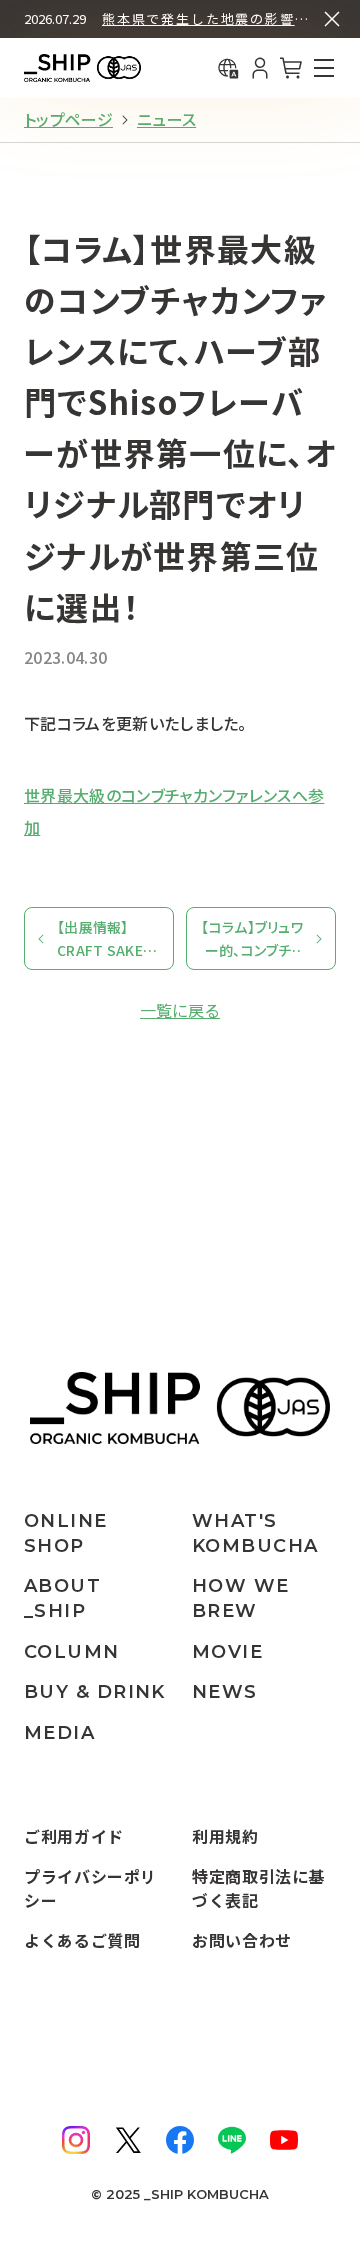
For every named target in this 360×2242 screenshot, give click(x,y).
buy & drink (95, 1692)
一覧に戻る (180, 1010)
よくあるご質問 (82, 1940)
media (59, 1733)
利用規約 (225, 1836)
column (72, 1652)
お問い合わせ (242, 1940)
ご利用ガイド (74, 1836)
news (225, 1692)
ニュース (166, 119)
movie (227, 1652)
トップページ (68, 119)
